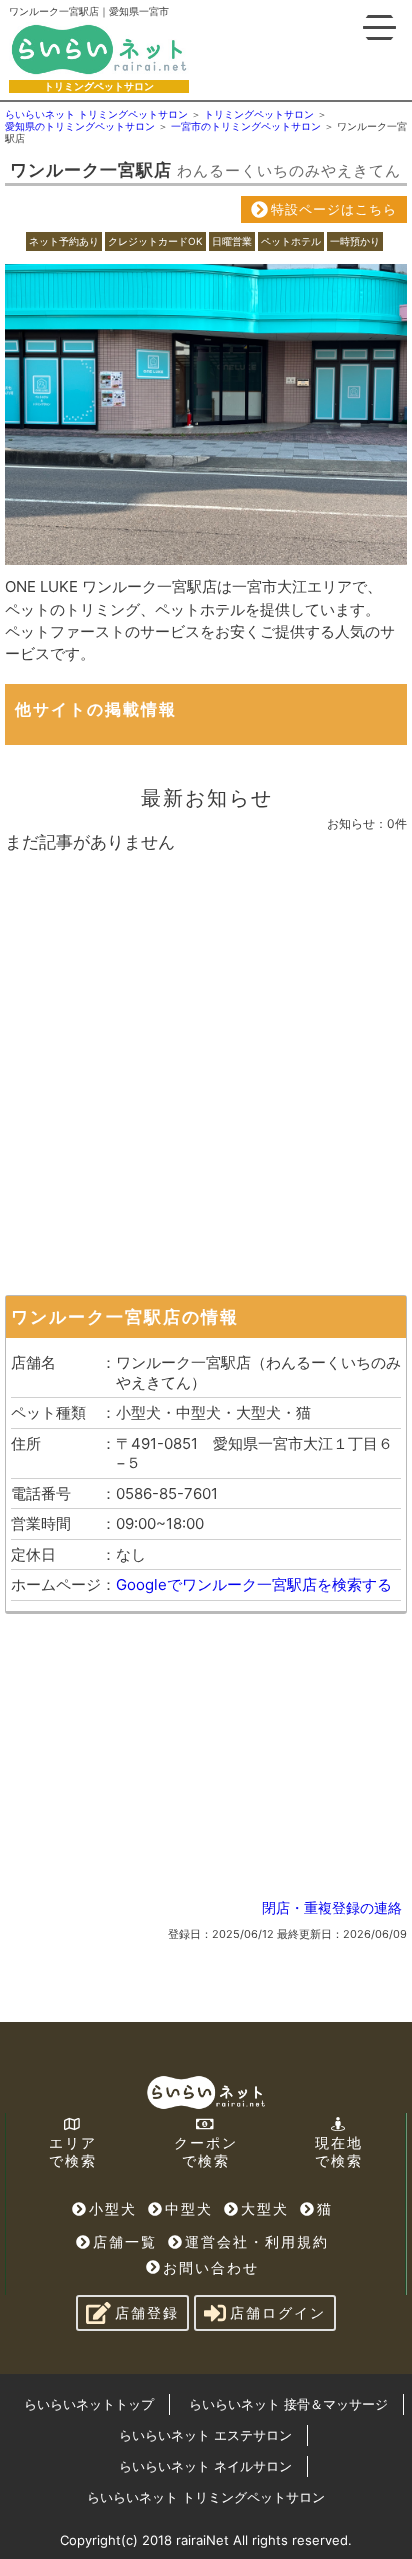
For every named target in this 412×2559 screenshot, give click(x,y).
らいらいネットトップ (89, 2404)
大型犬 (265, 2208)
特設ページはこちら (334, 209)
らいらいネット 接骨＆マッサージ (288, 2404)
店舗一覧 (125, 2241)
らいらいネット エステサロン (205, 2435)
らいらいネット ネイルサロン (205, 2466)
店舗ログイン (278, 2312)
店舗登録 (147, 2312)
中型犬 (189, 2208)
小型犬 (113, 2208)
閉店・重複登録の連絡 (332, 1907)
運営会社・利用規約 (257, 2241)
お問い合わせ (211, 2267)
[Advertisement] (206, 1069)
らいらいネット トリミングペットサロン (206, 2497)
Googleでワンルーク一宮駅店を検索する (254, 1584)
